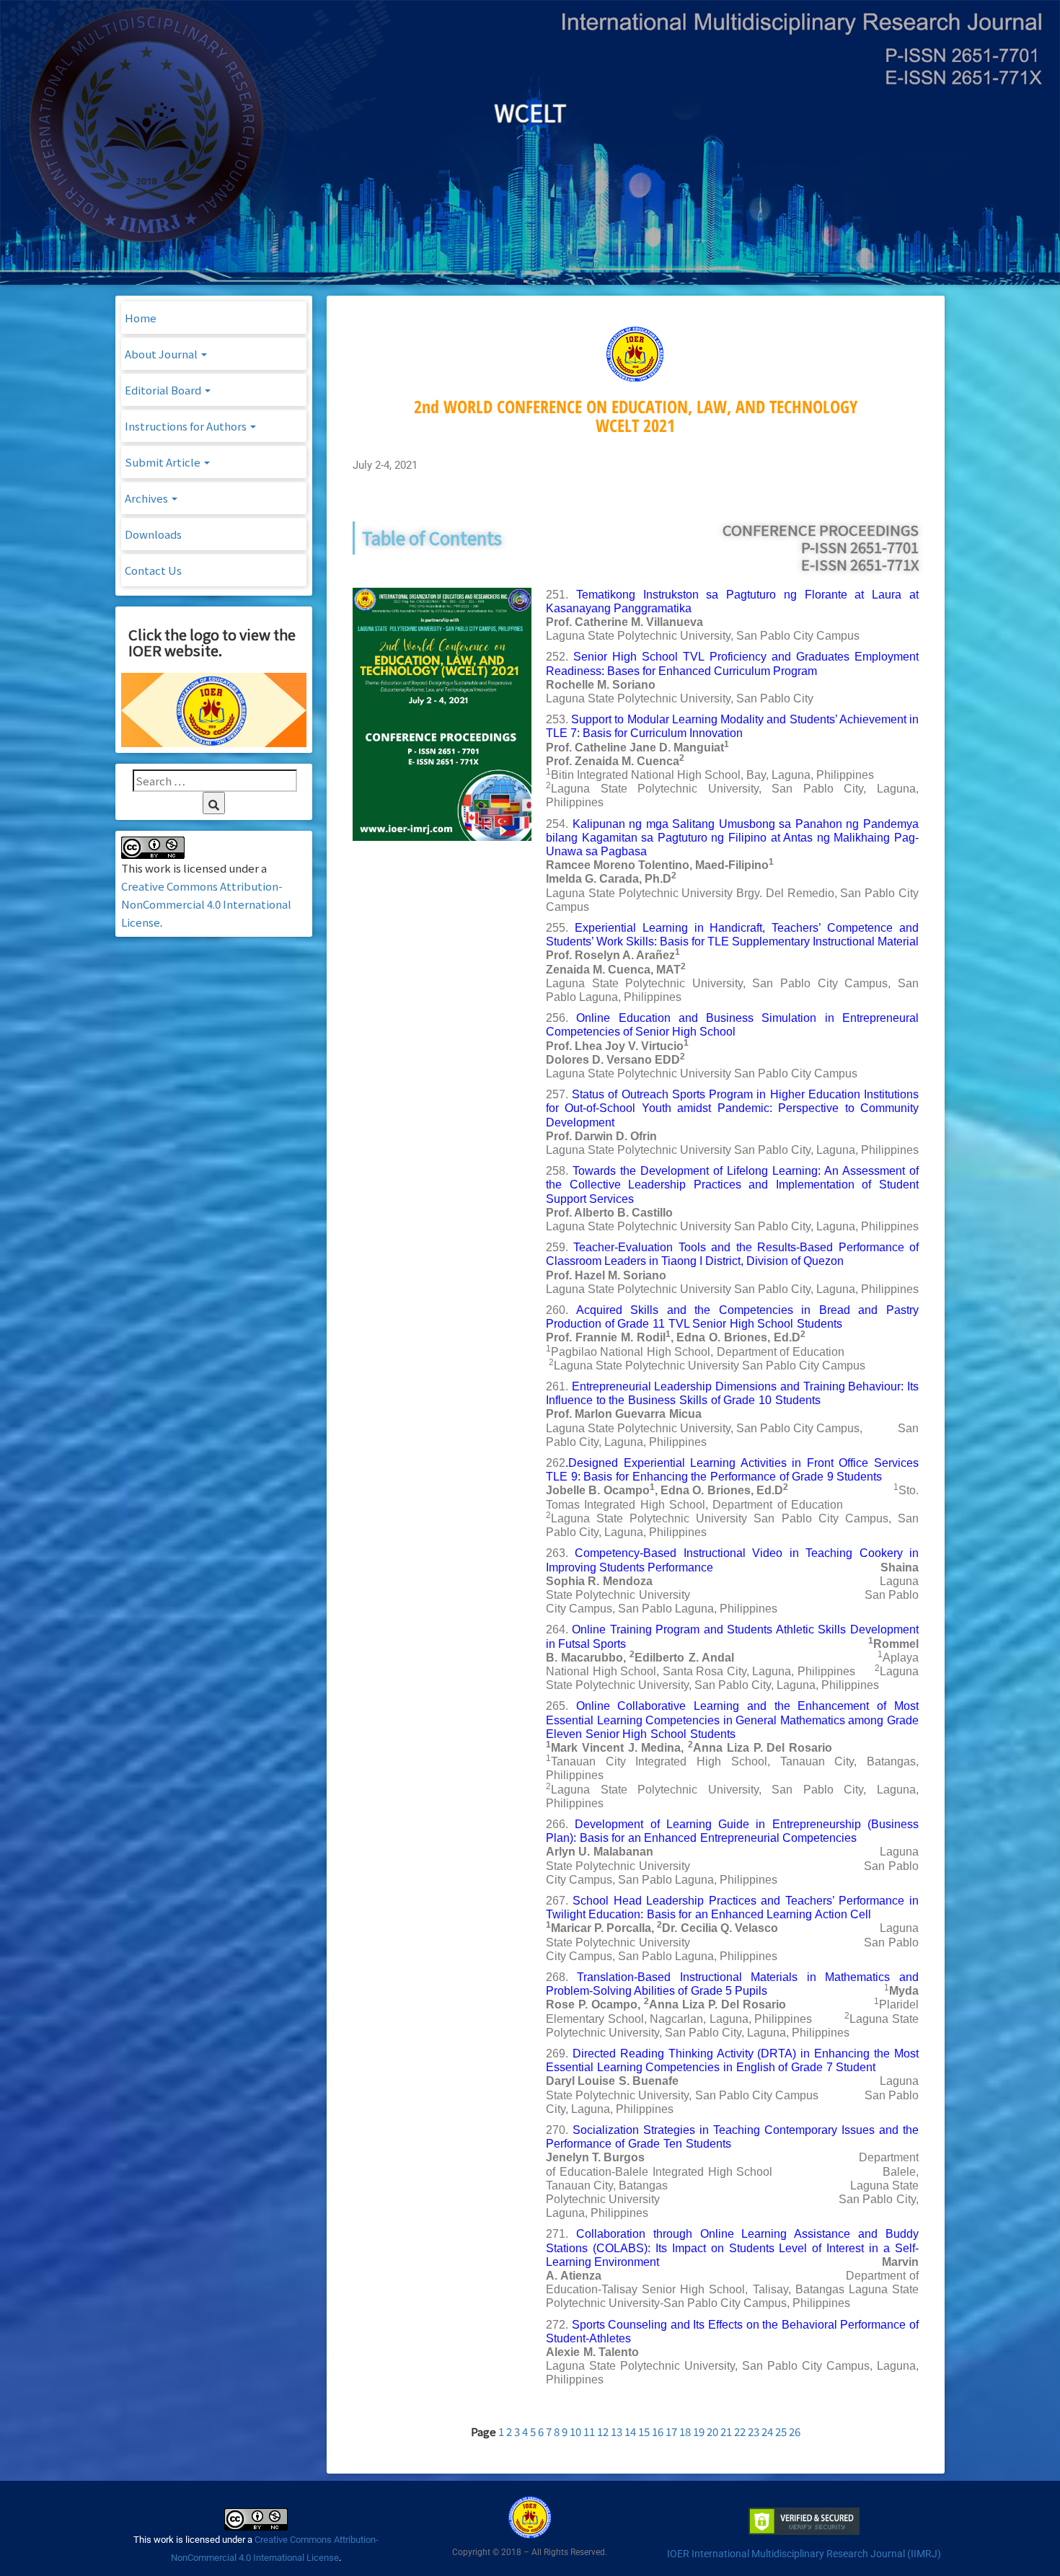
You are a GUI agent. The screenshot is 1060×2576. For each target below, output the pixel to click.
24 (767, 2431)
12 (603, 2431)
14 (630, 2431)
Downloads (153, 534)
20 (712, 2431)
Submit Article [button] (164, 462)
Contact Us (153, 570)
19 (699, 2431)
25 (781, 2431)
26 (795, 2431)
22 (740, 2431)
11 (589, 2431)
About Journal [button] (162, 354)
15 (644, 2431)
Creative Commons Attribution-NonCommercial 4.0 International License (206, 904)
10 (575, 2431)
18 (685, 2431)
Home (141, 318)
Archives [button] (147, 498)
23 (754, 2431)
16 (658, 2431)
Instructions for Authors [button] (187, 426)
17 (671, 2431)
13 (617, 2431)
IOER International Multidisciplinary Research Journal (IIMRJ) (804, 2554)
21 (726, 2431)
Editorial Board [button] (164, 390)
